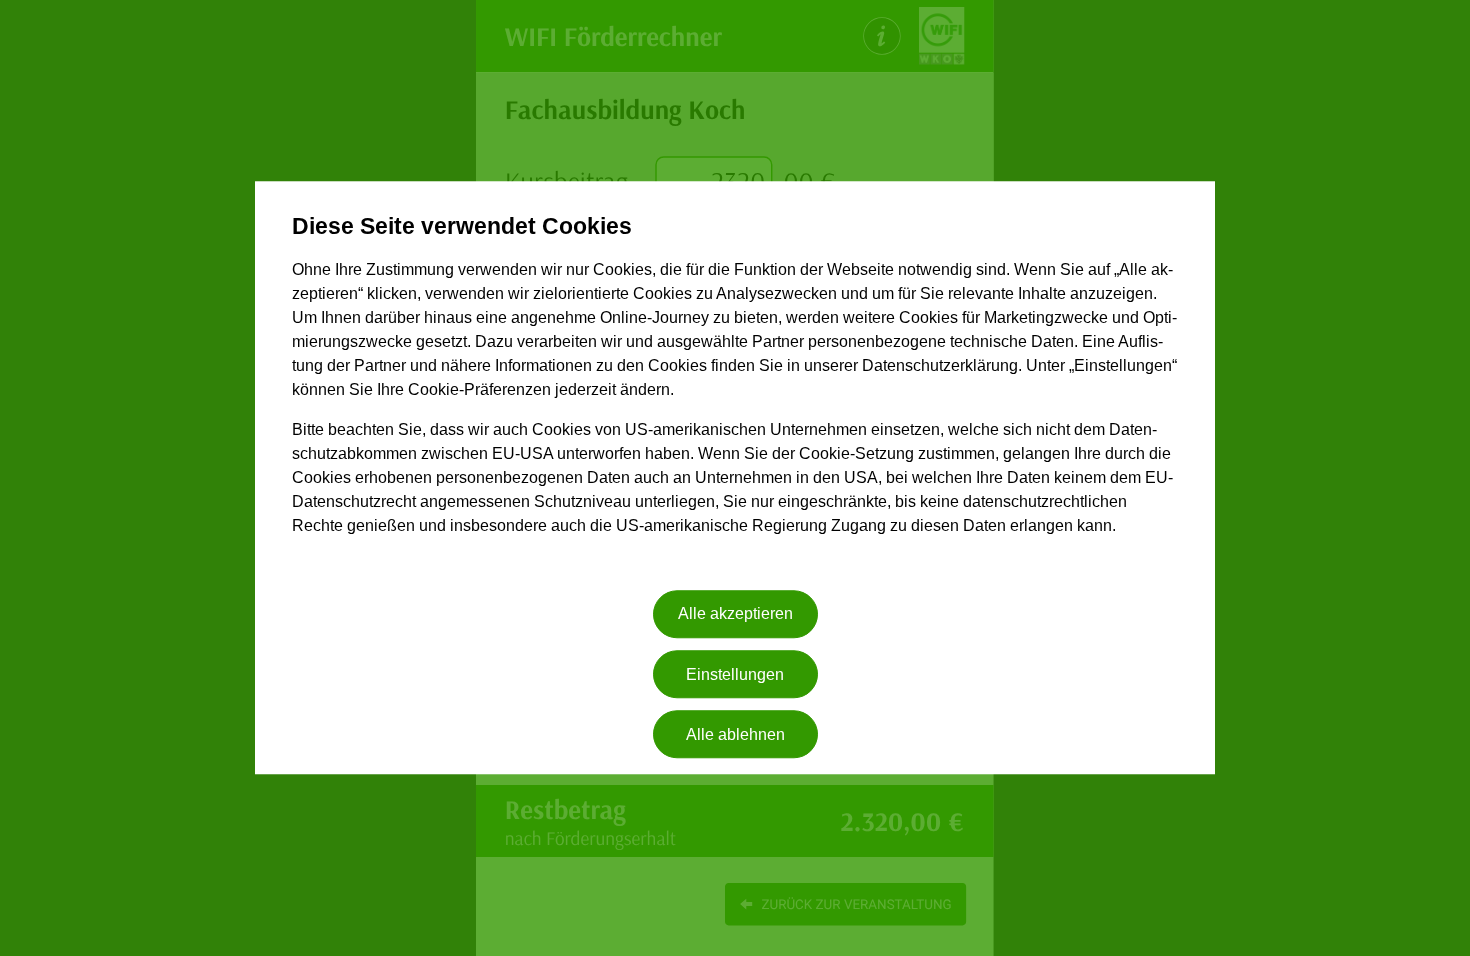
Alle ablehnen (735, 734)
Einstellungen (735, 674)
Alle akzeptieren (735, 614)
